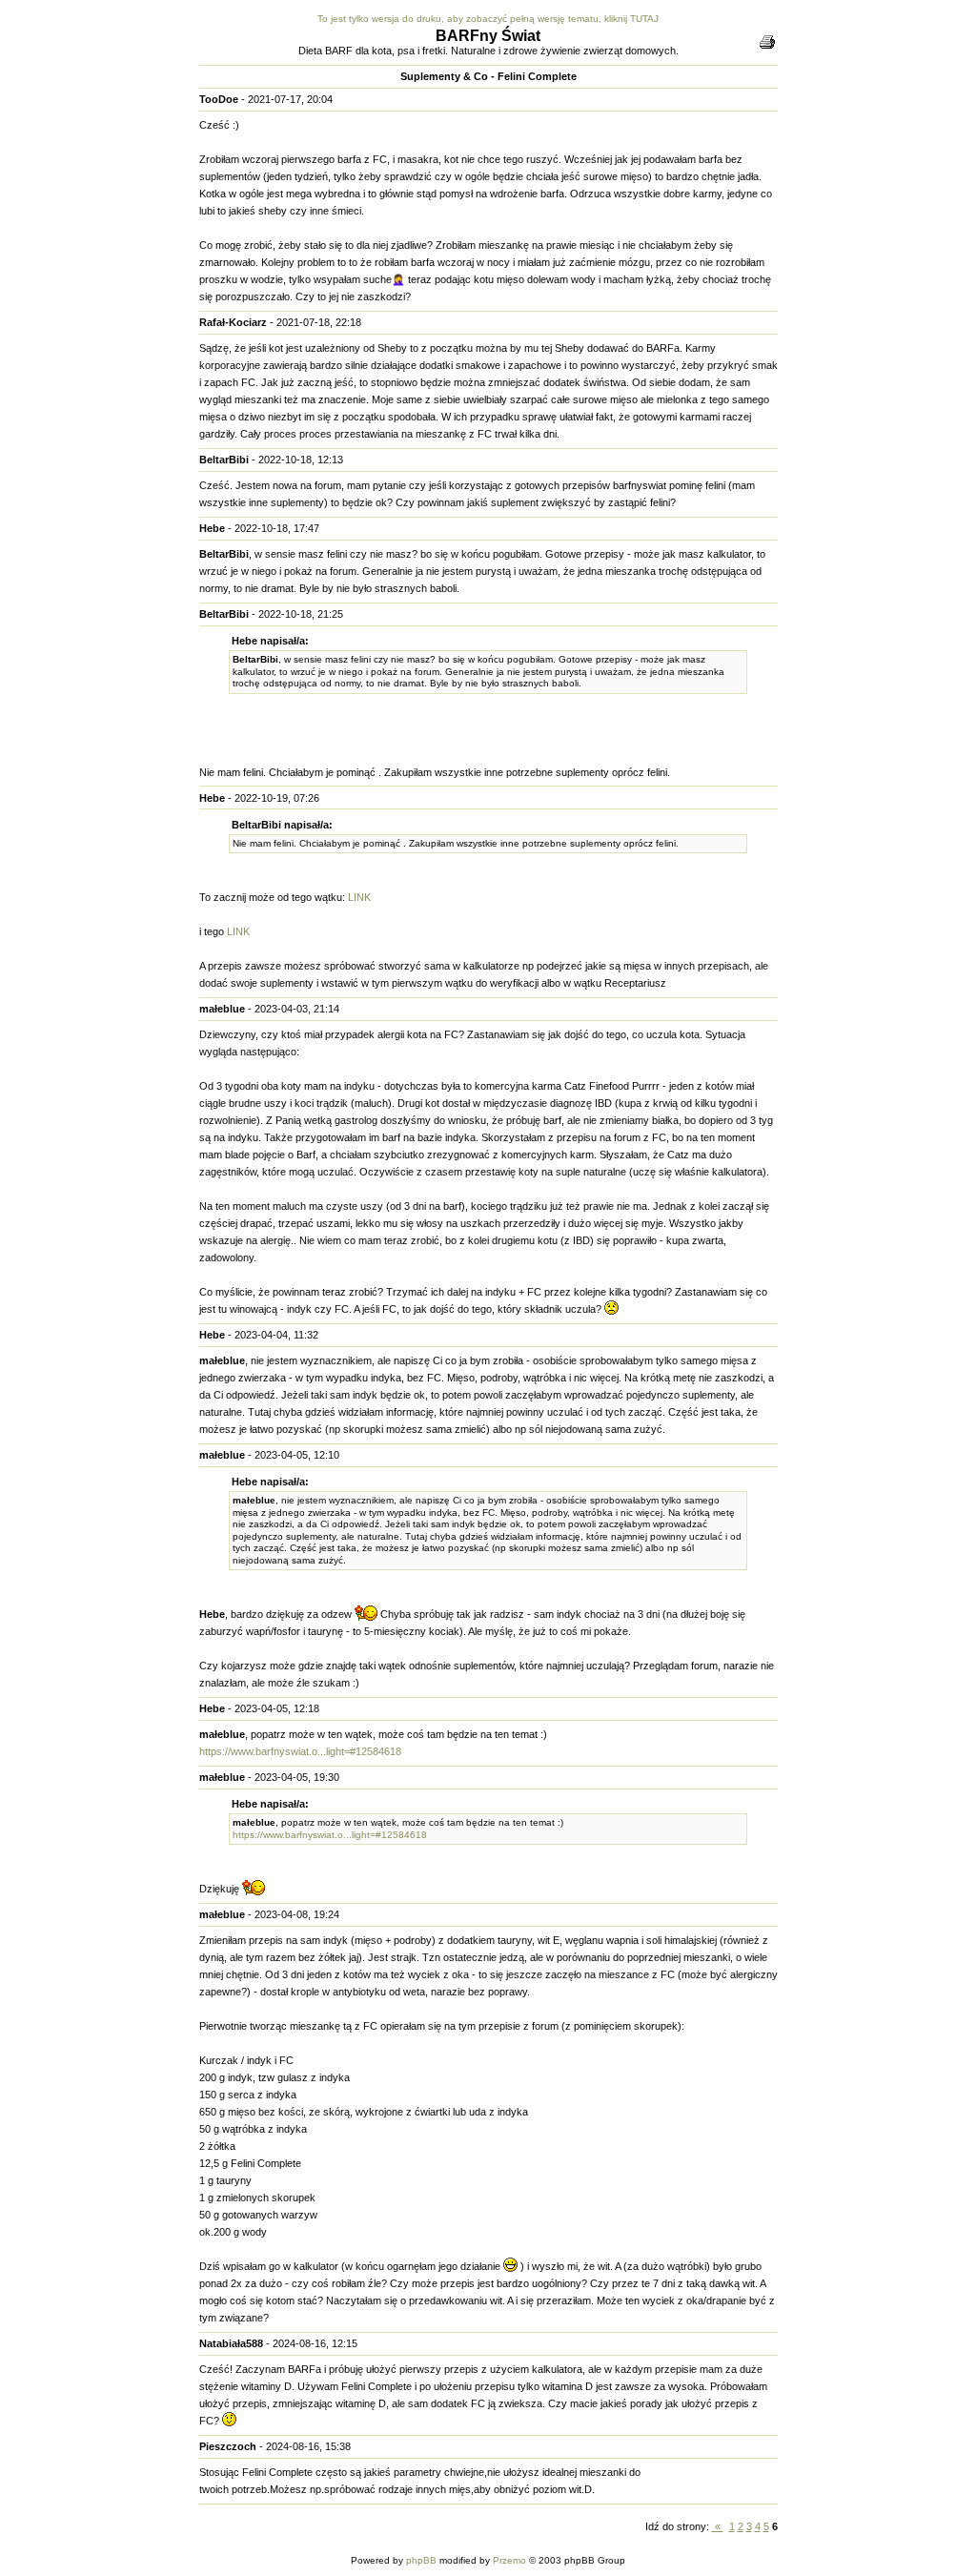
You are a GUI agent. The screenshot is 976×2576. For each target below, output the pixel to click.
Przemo (509, 2560)
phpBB (421, 2560)
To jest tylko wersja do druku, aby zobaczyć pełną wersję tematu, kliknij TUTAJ (488, 19)
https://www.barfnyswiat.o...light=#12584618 (300, 1751)
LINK (359, 897)
